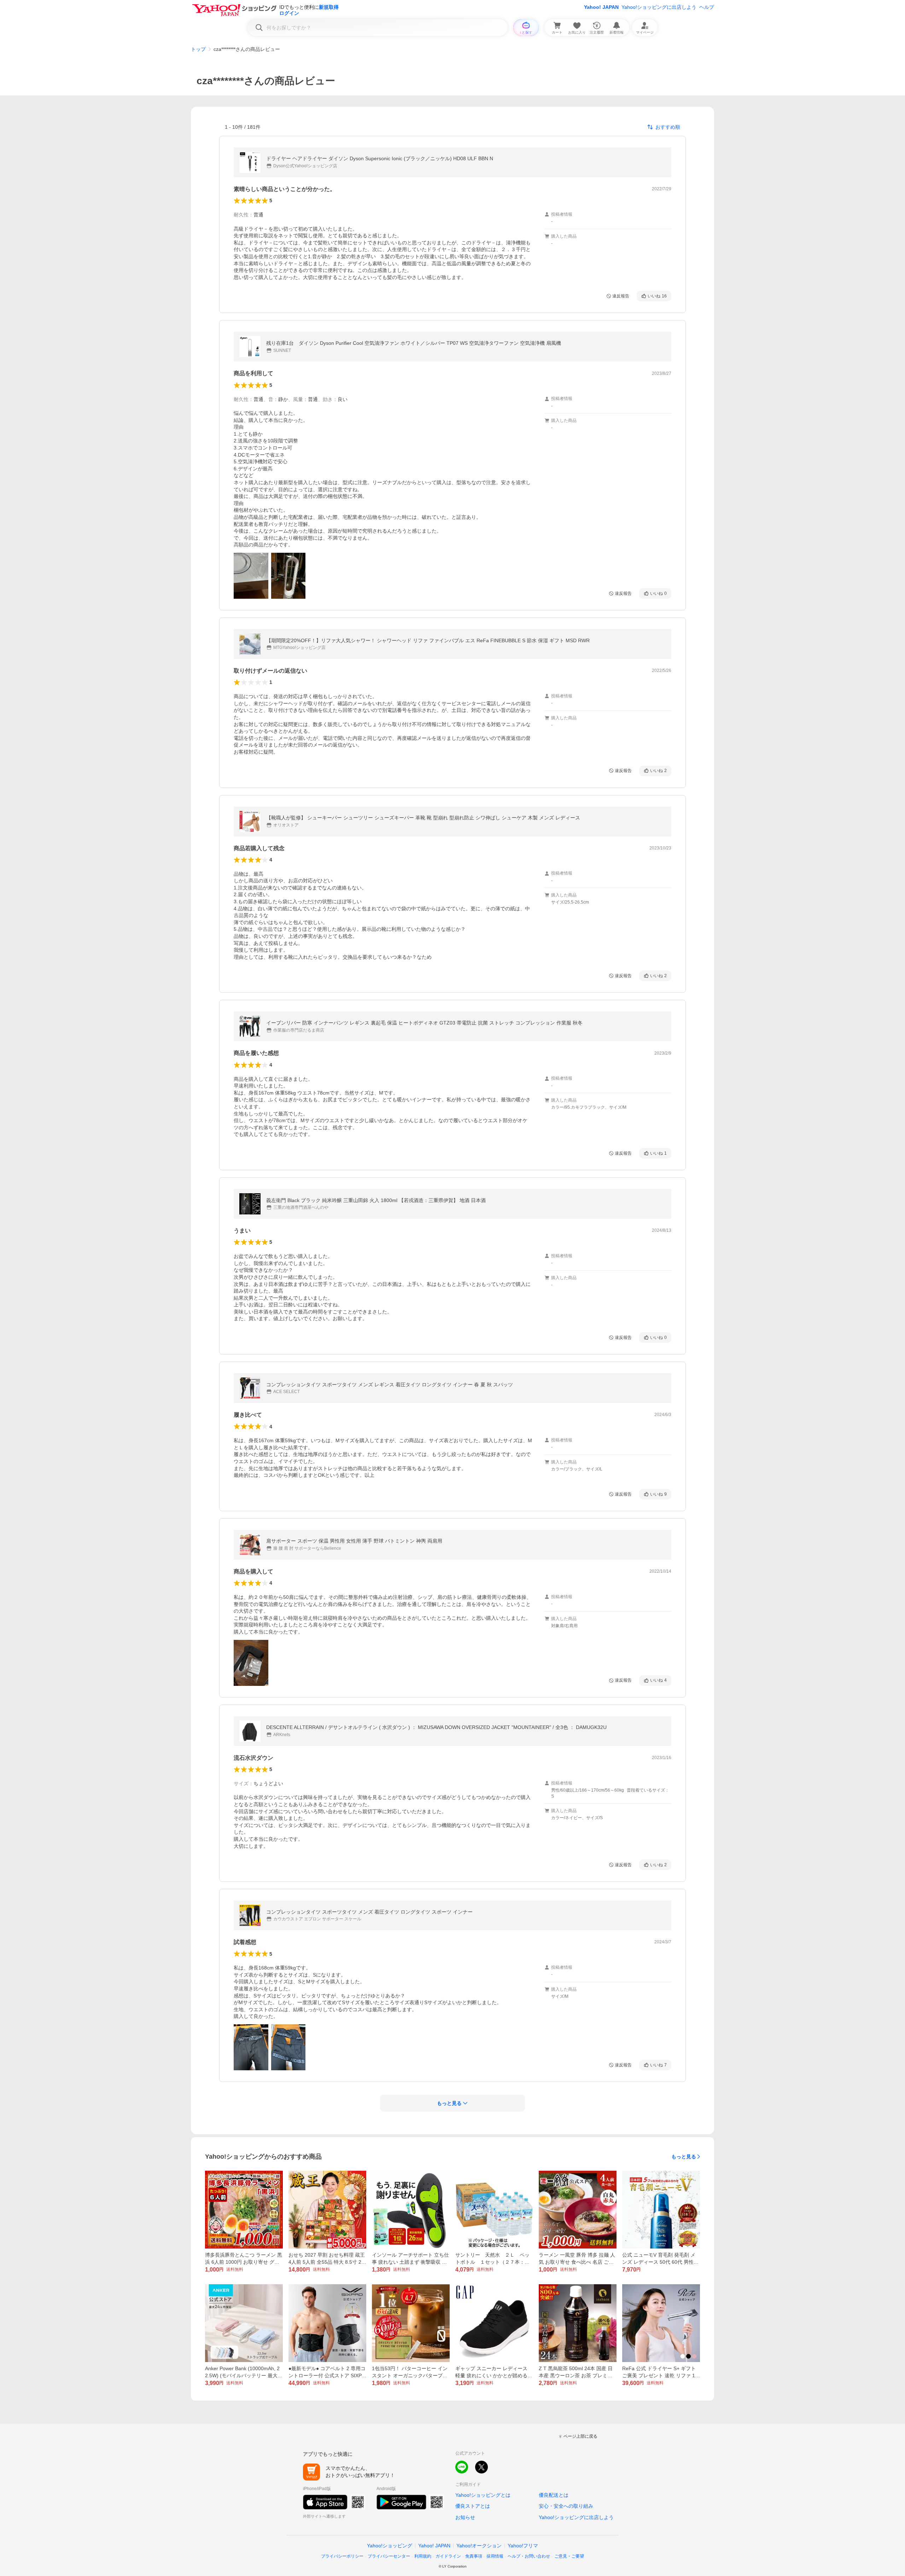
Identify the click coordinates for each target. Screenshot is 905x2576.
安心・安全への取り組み (566, 2506)
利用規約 (423, 2556)
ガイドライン (448, 2556)
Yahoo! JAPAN (601, 7)
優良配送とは (554, 2495)
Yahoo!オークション (479, 2546)
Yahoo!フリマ (523, 2546)
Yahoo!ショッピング (390, 2546)
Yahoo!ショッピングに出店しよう (659, 7)
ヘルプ (707, 7)
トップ (198, 49)
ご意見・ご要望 (569, 2556)
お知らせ (465, 2517)
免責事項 (474, 2556)
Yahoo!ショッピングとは (483, 2495)
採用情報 (495, 2556)
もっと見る (684, 2157)
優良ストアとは (473, 2506)
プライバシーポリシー (342, 2556)
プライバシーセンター (389, 2556)
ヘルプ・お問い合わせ (529, 2556)
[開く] (251, 576)
